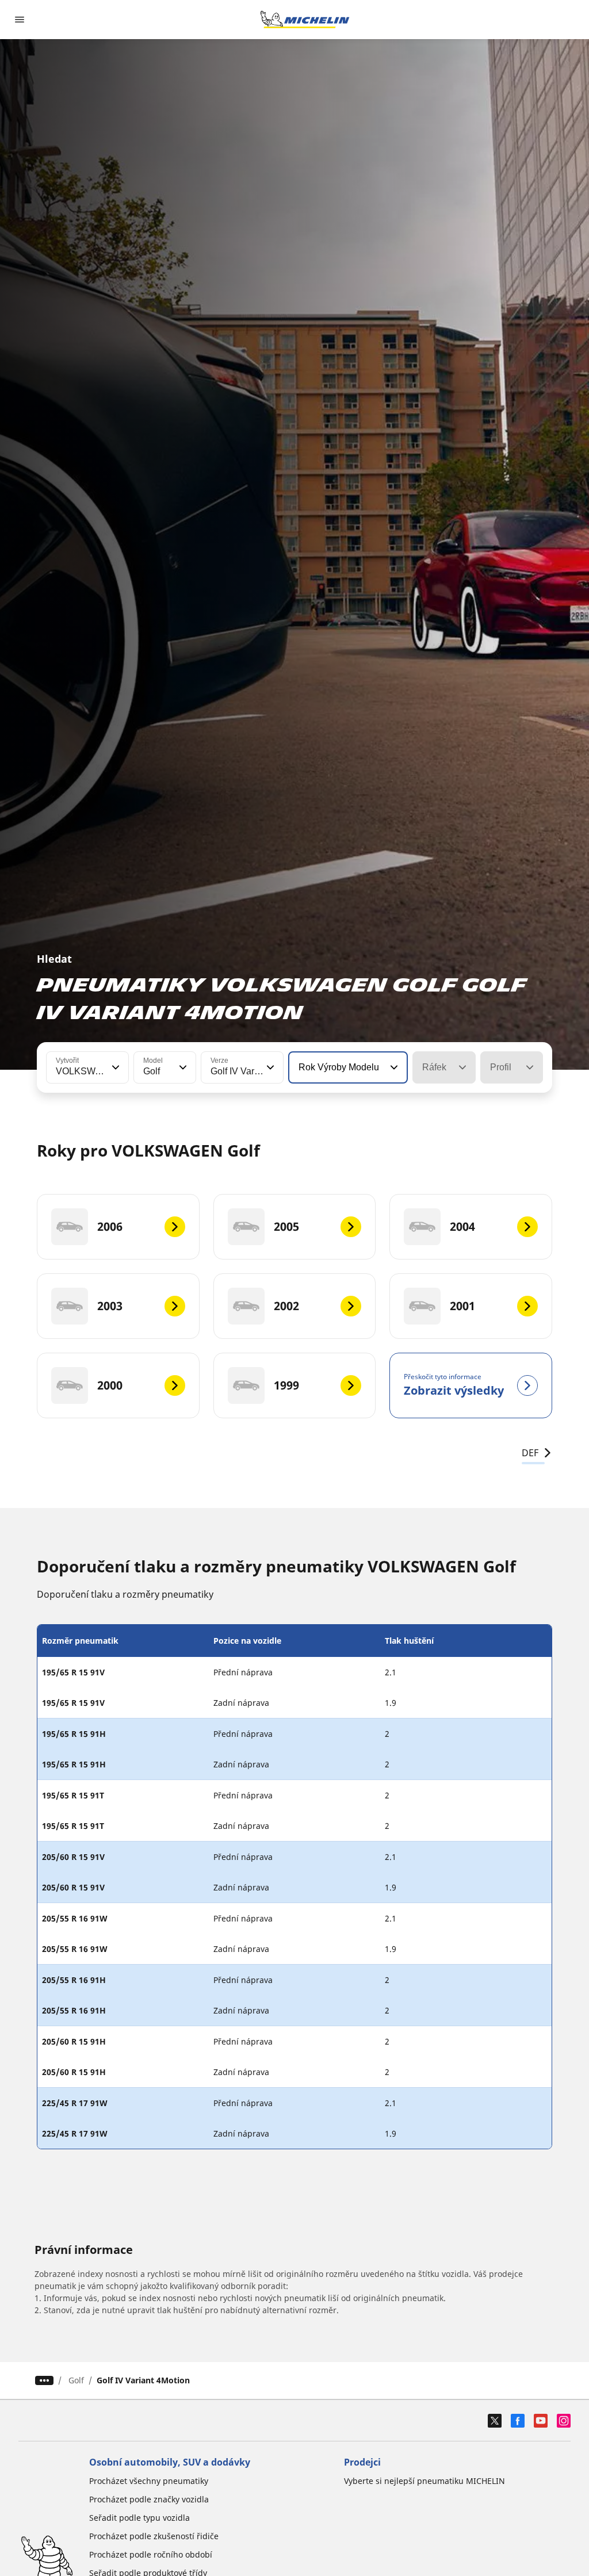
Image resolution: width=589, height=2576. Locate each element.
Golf (76, 2380)
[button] (114, 1067)
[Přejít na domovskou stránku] (305, 20)
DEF (530, 1453)
